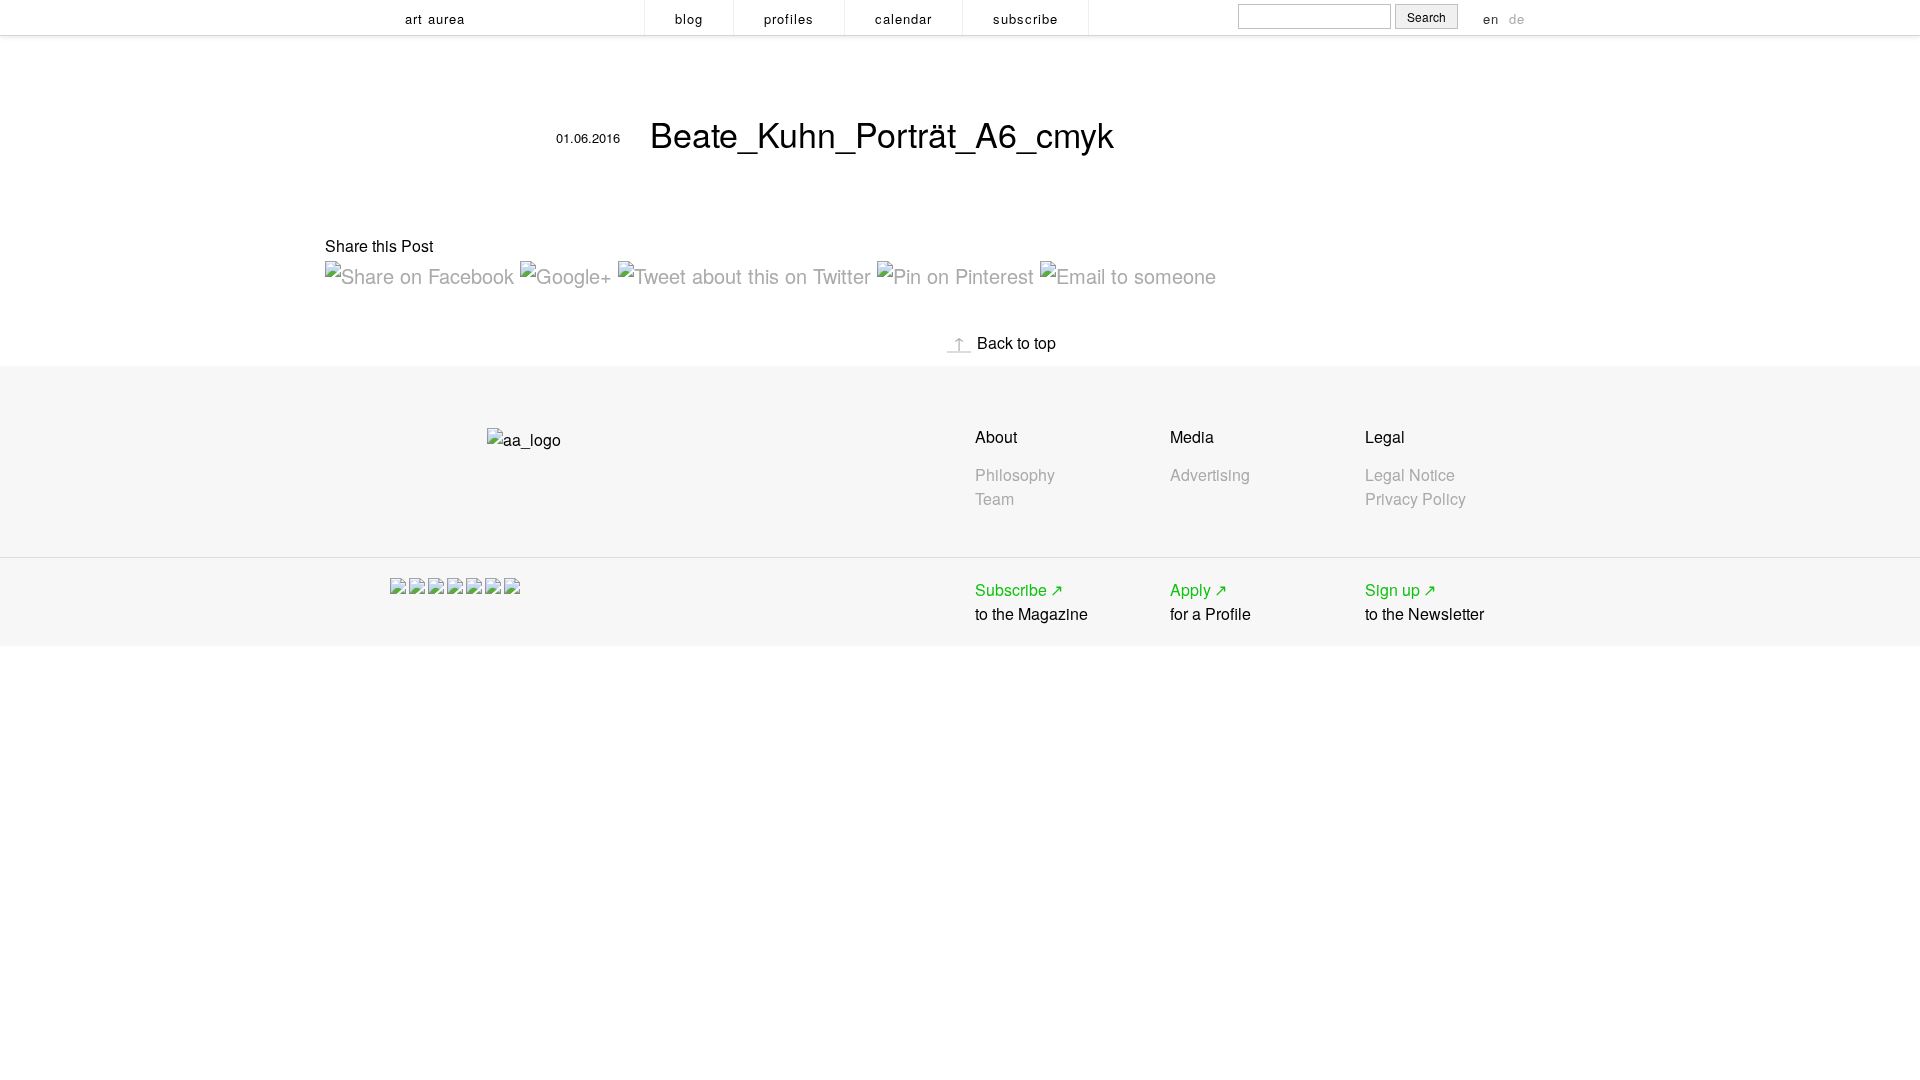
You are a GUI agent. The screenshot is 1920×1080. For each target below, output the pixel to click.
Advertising (1210, 474)
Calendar (903, 18)
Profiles (789, 18)
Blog (689, 18)
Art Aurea (435, 18)
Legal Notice (1410, 474)
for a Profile (1210, 601)
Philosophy (1015, 474)
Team (994, 498)
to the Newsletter (1424, 601)
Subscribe (1025, 18)
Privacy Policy (1415, 498)
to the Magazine (1031, 601)
